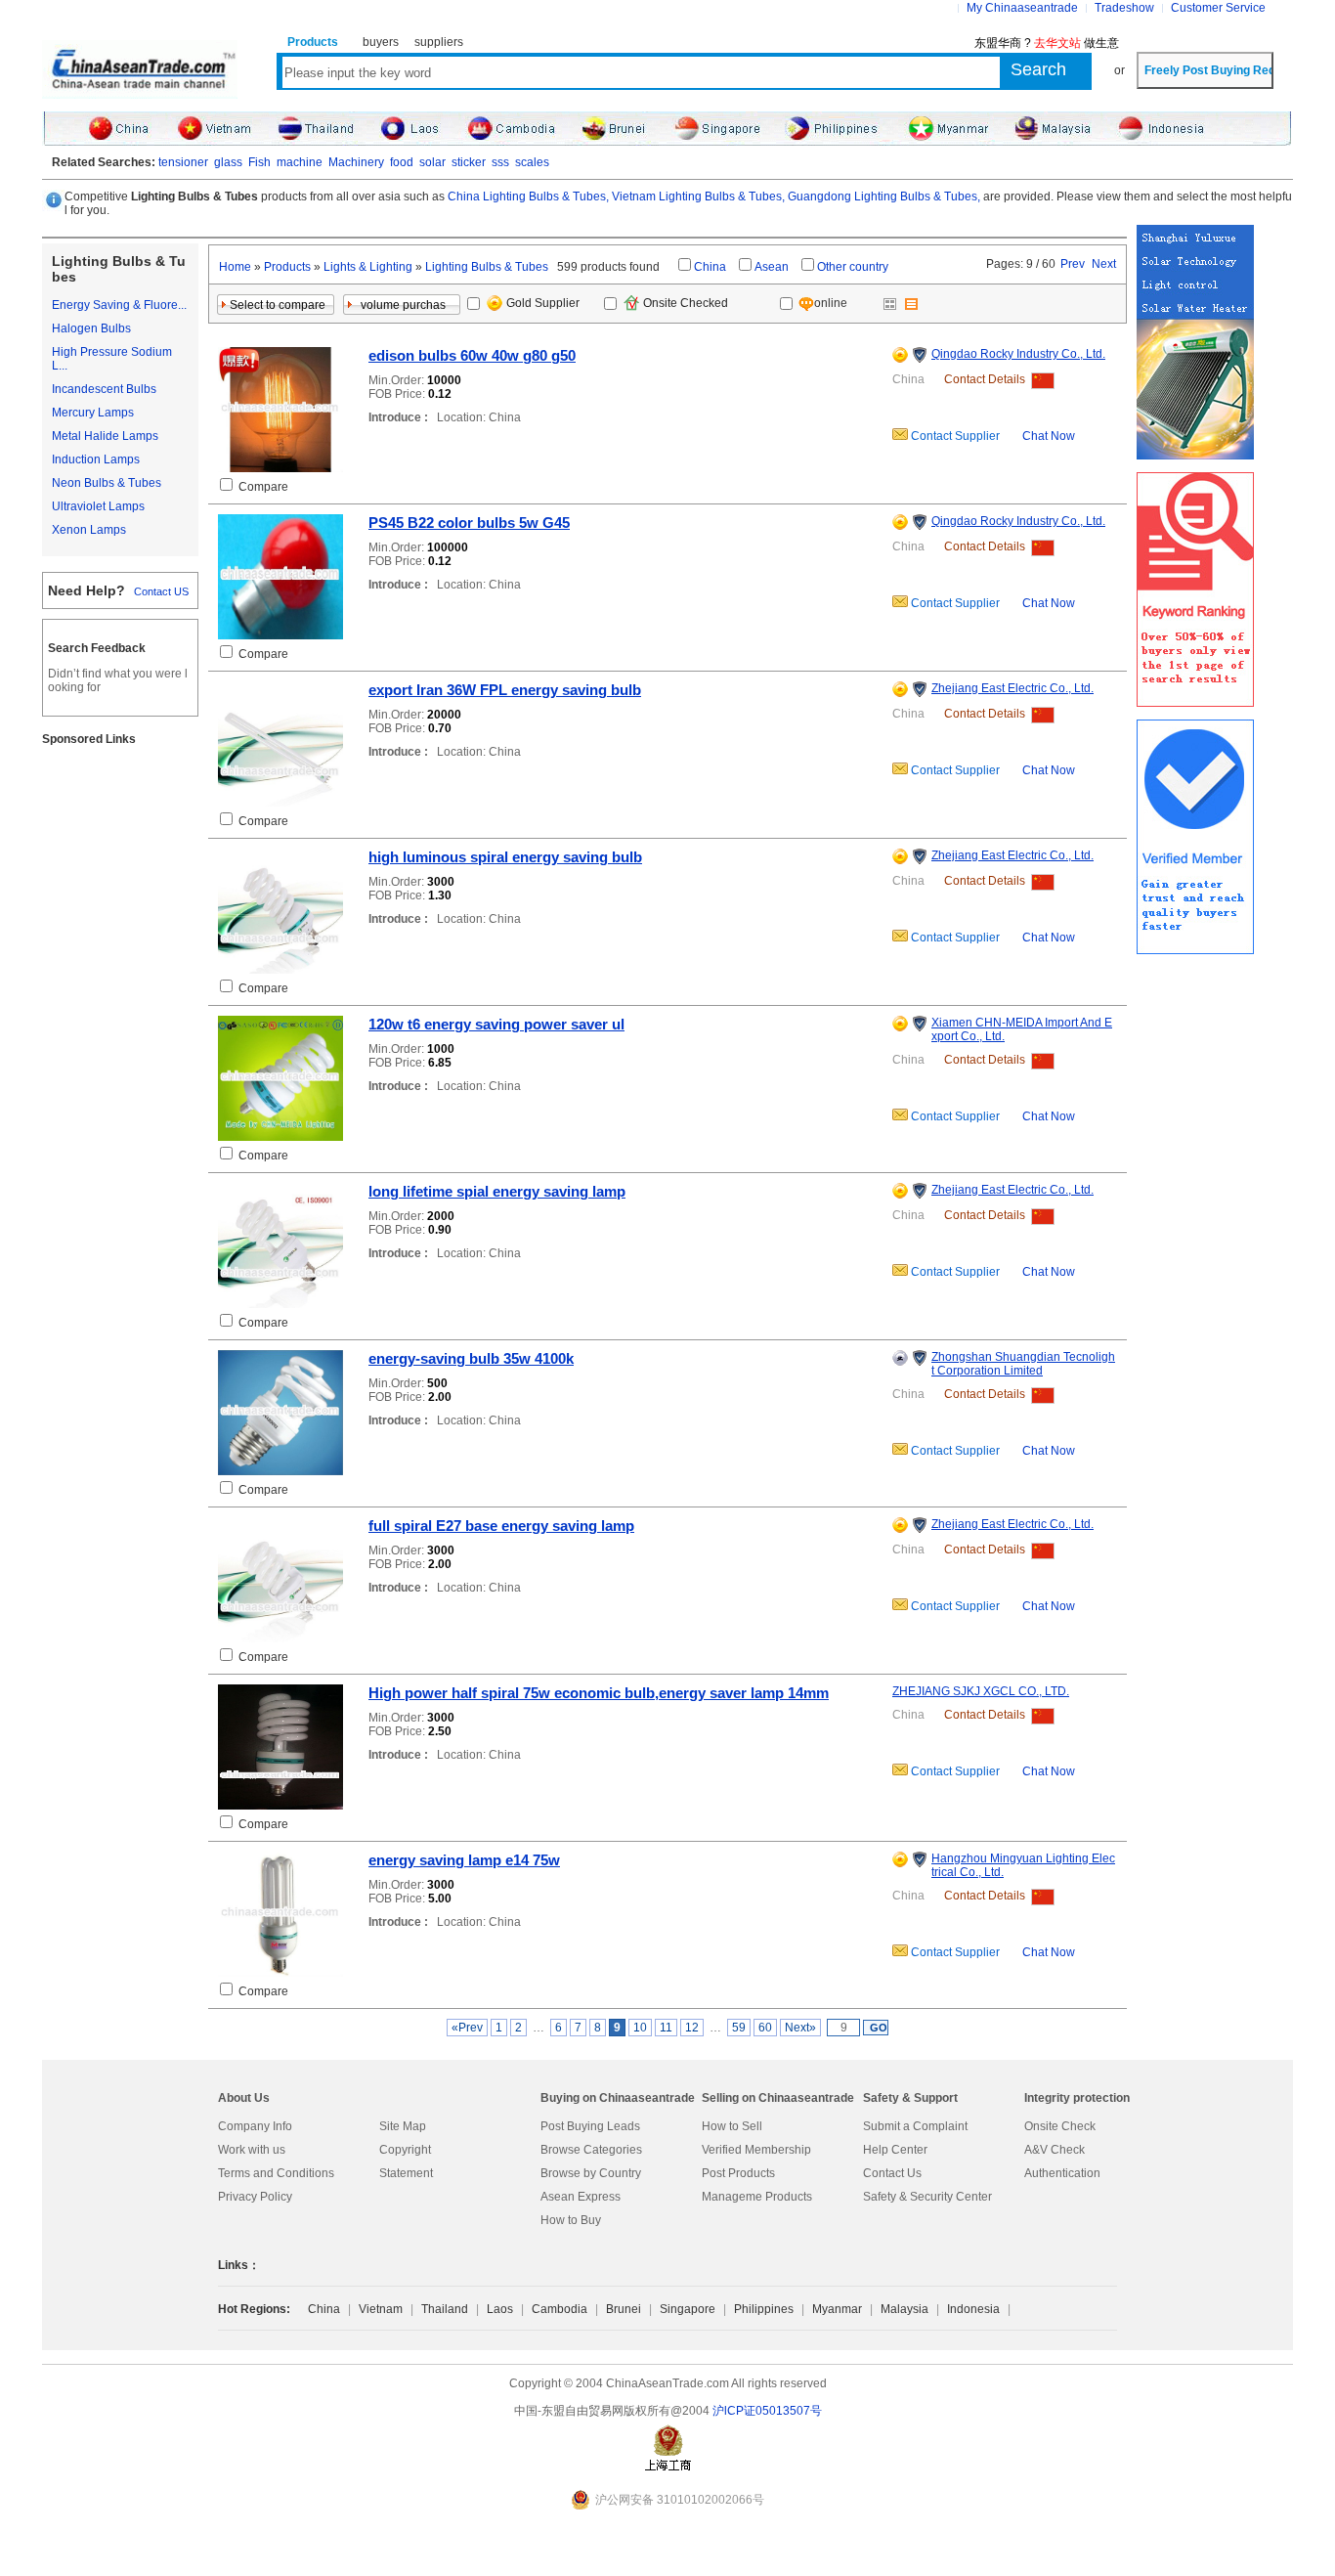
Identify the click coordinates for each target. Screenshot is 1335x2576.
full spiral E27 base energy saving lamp (501, 1526)
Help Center (895, 2150)
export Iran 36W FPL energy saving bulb (505, 690)
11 (666, 2028)
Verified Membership (756, 2150)
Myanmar (837, 2309)
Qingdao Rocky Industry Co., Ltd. (1018, 354)
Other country (853, 267)
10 (640, 2028)
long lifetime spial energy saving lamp (497, 1191)
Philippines (764, 2309)
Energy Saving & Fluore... (119, 305)
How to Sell (732, 2126)
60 (765, 2028)
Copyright (405, 2150)
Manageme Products (757, 2197)
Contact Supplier (954, 436)
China (710, 267)
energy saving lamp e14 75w (464, 1860)
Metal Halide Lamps (105, 436)
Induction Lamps (96, 459)
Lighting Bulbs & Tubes (487, 267)
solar (432, 162)
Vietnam (381, 2309)
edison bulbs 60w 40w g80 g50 (472, 355)
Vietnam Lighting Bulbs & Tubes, (698, 196)
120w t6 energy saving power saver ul (496, 1024)
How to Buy (571, 2220)
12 (692, 2028)
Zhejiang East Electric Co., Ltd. (1012, 688)
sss (500, 162)
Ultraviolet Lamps (98, 506)
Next (1104, 264)
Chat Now (1049, 436)
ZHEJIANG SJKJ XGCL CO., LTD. (981, 1691)
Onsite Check (1060, 2126)
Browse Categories (591, 2150)
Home (235, 267)
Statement (406, 2173)
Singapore (688, 2309)
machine (300, 162)
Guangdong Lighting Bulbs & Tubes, (884, 196)
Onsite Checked (686, 303)
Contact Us (892, 2173)
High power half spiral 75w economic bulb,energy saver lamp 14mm (599, 1693)
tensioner (183, 162)
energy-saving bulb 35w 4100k (471, 1358)
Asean (772, 267)
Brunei (624, 2309)
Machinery (356, 162)
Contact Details (985, 379)
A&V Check (1055, 2150)
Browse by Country (591, 2173)
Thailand (445, 2309)
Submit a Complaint (915, 2126)
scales (532, 162)
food (402, 162)
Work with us (252, 2150)
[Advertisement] (120, 1055)
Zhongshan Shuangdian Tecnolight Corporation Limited (1023, 1364)
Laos (500, 2309)
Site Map (403, 2126)
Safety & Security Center (927, 2197)
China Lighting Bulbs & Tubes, (528, 196)
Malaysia (904, 2309)
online (832, 303)
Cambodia (560, 2309)
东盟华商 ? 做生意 (1047, 43)
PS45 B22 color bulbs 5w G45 (469, 523)
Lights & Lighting (368, 267)
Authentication (1062, 2173)
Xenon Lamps (89, 530)
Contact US (161, 591)
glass (228, 162)
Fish (259, 162)
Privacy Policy (255, 2197)
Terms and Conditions (276, 2173)
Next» (800, 2028)
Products (287, 267)
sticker (469, 162)
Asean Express (581, 2197)
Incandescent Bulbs (104, 389)
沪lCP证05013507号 (767, 2411)
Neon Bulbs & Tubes (107, 483)
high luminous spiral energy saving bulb (505, 857)
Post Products (738, 2173)
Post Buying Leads (590, 2126)
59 (739, 2028)
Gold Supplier (543, 303)
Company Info (255, 2126)
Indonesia (973, 2309)
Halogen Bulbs (91, 328)
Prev (1073, 264)
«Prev (467, 2028)
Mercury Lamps (93, 413)
